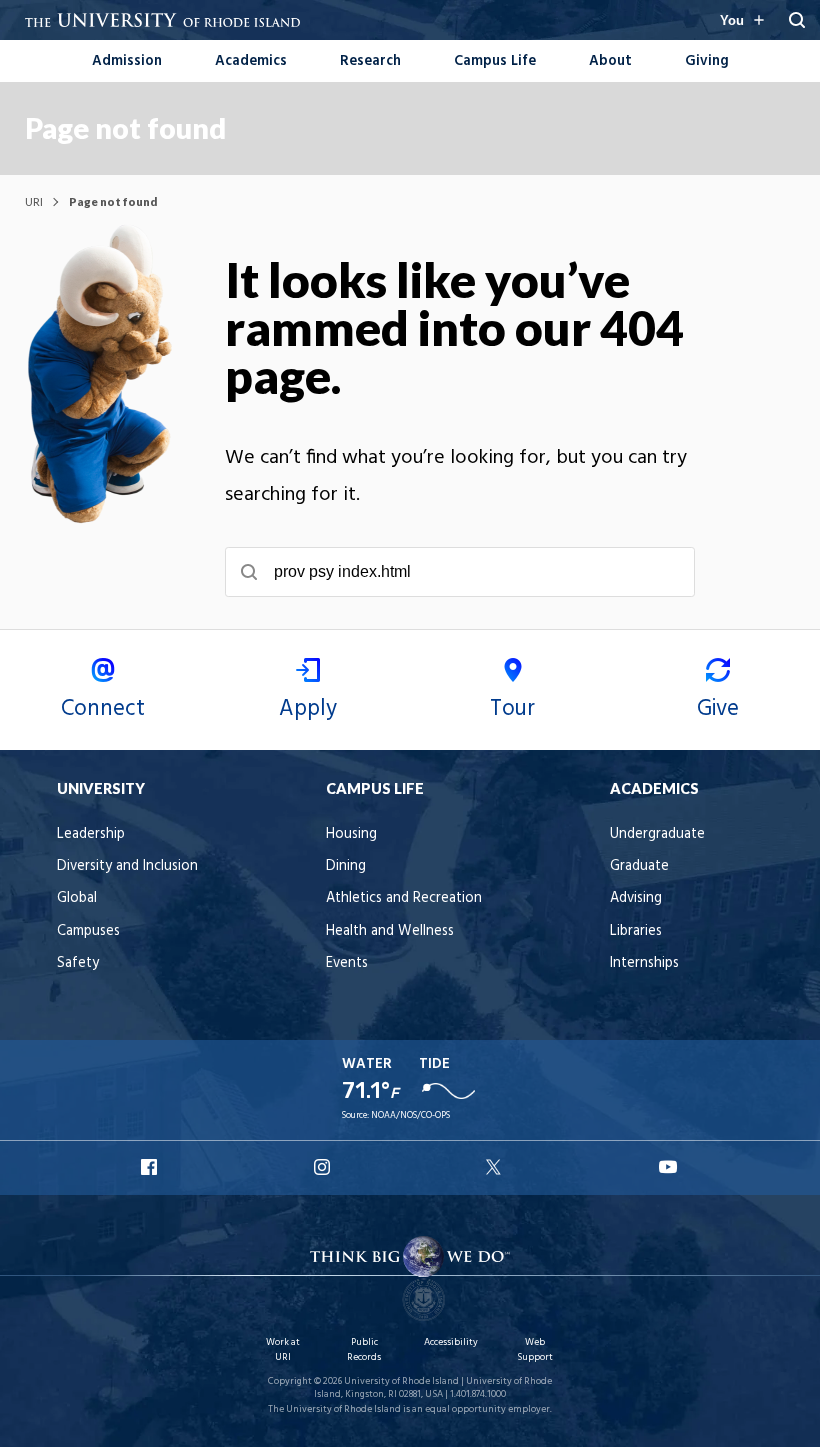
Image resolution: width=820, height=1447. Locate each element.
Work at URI (283, 1349)
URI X (496, 1167)
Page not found (125, 128)
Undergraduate (657, 834)
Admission (127, 61)
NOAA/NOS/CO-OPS (410, 1115)
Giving (707, 61)
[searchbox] (460, 572)
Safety (78, 963)
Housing (351, 834)
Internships (644, 963)
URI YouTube (669, 1167)
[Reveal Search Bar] (797, 20)
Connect (103, 709)
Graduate (639, 866)
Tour (512, 709)
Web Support (535, 1349)
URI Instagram (324, 1167)
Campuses (88, 931)
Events (347, 963)
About (610, 61)
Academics (251, 61)
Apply (308, 709)
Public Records (364, 1349)
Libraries (636, 931)
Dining (346, 866)
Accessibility (451, 1342)
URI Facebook (151, 1167)
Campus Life (495, 61)
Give (718, 709)
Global (77, 898)
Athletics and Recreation (404, 898)
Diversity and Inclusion (127, 866)
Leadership (91, 834)
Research (370, 61)
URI (34, 201)
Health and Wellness (390, 931)
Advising (636, 898)
